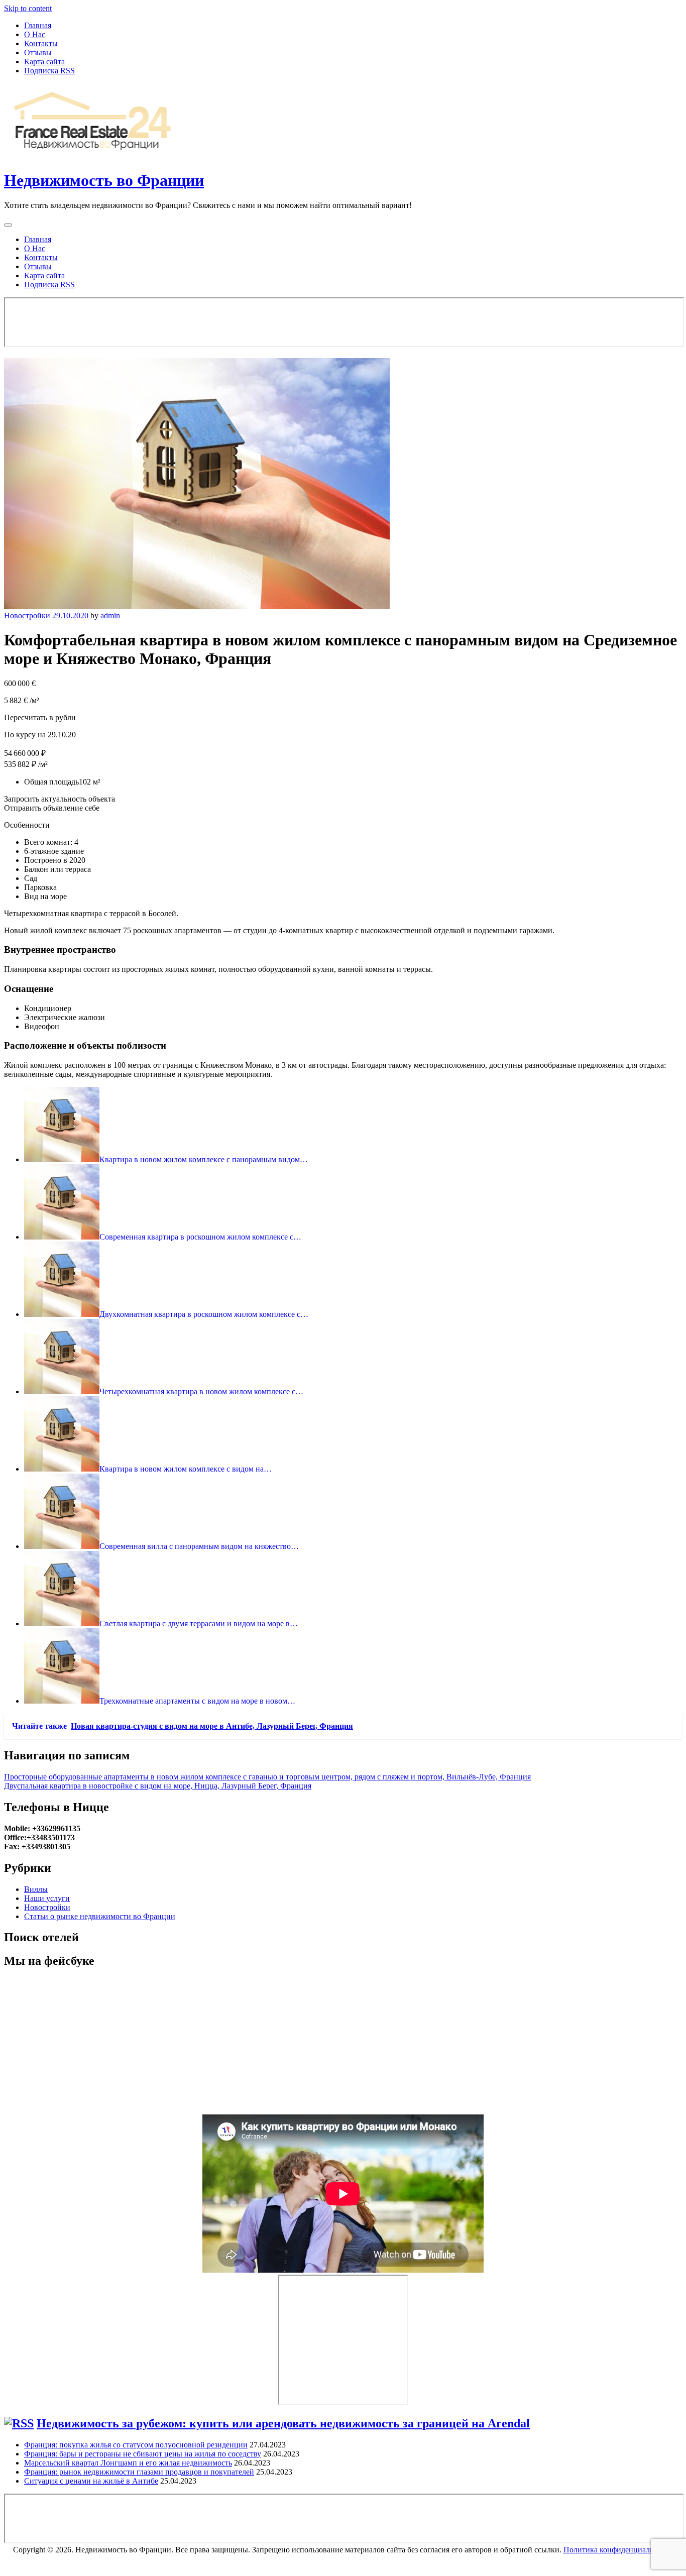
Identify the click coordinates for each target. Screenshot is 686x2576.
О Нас (35, 34)
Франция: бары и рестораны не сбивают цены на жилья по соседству (143, 2454)
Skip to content (28, 8)
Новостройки (27, 615)
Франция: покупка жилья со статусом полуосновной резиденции (136, 2445)
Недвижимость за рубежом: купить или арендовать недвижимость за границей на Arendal (283, 2423)
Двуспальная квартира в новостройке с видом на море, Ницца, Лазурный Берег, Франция (158, 1786)
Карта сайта (44, 62)
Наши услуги (47, 1898)
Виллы (36, 1889)
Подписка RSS (49, 71)
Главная (38, 25)
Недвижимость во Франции (104, 180)
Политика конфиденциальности (618, 2550)
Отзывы (38, 52)
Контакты (41, 43)
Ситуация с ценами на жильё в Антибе (91, 2481)
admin (110, 615)
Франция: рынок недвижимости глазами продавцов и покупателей (139, 2472)
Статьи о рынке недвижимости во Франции (100, 1916)
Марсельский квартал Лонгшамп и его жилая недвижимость (128, 2463)
